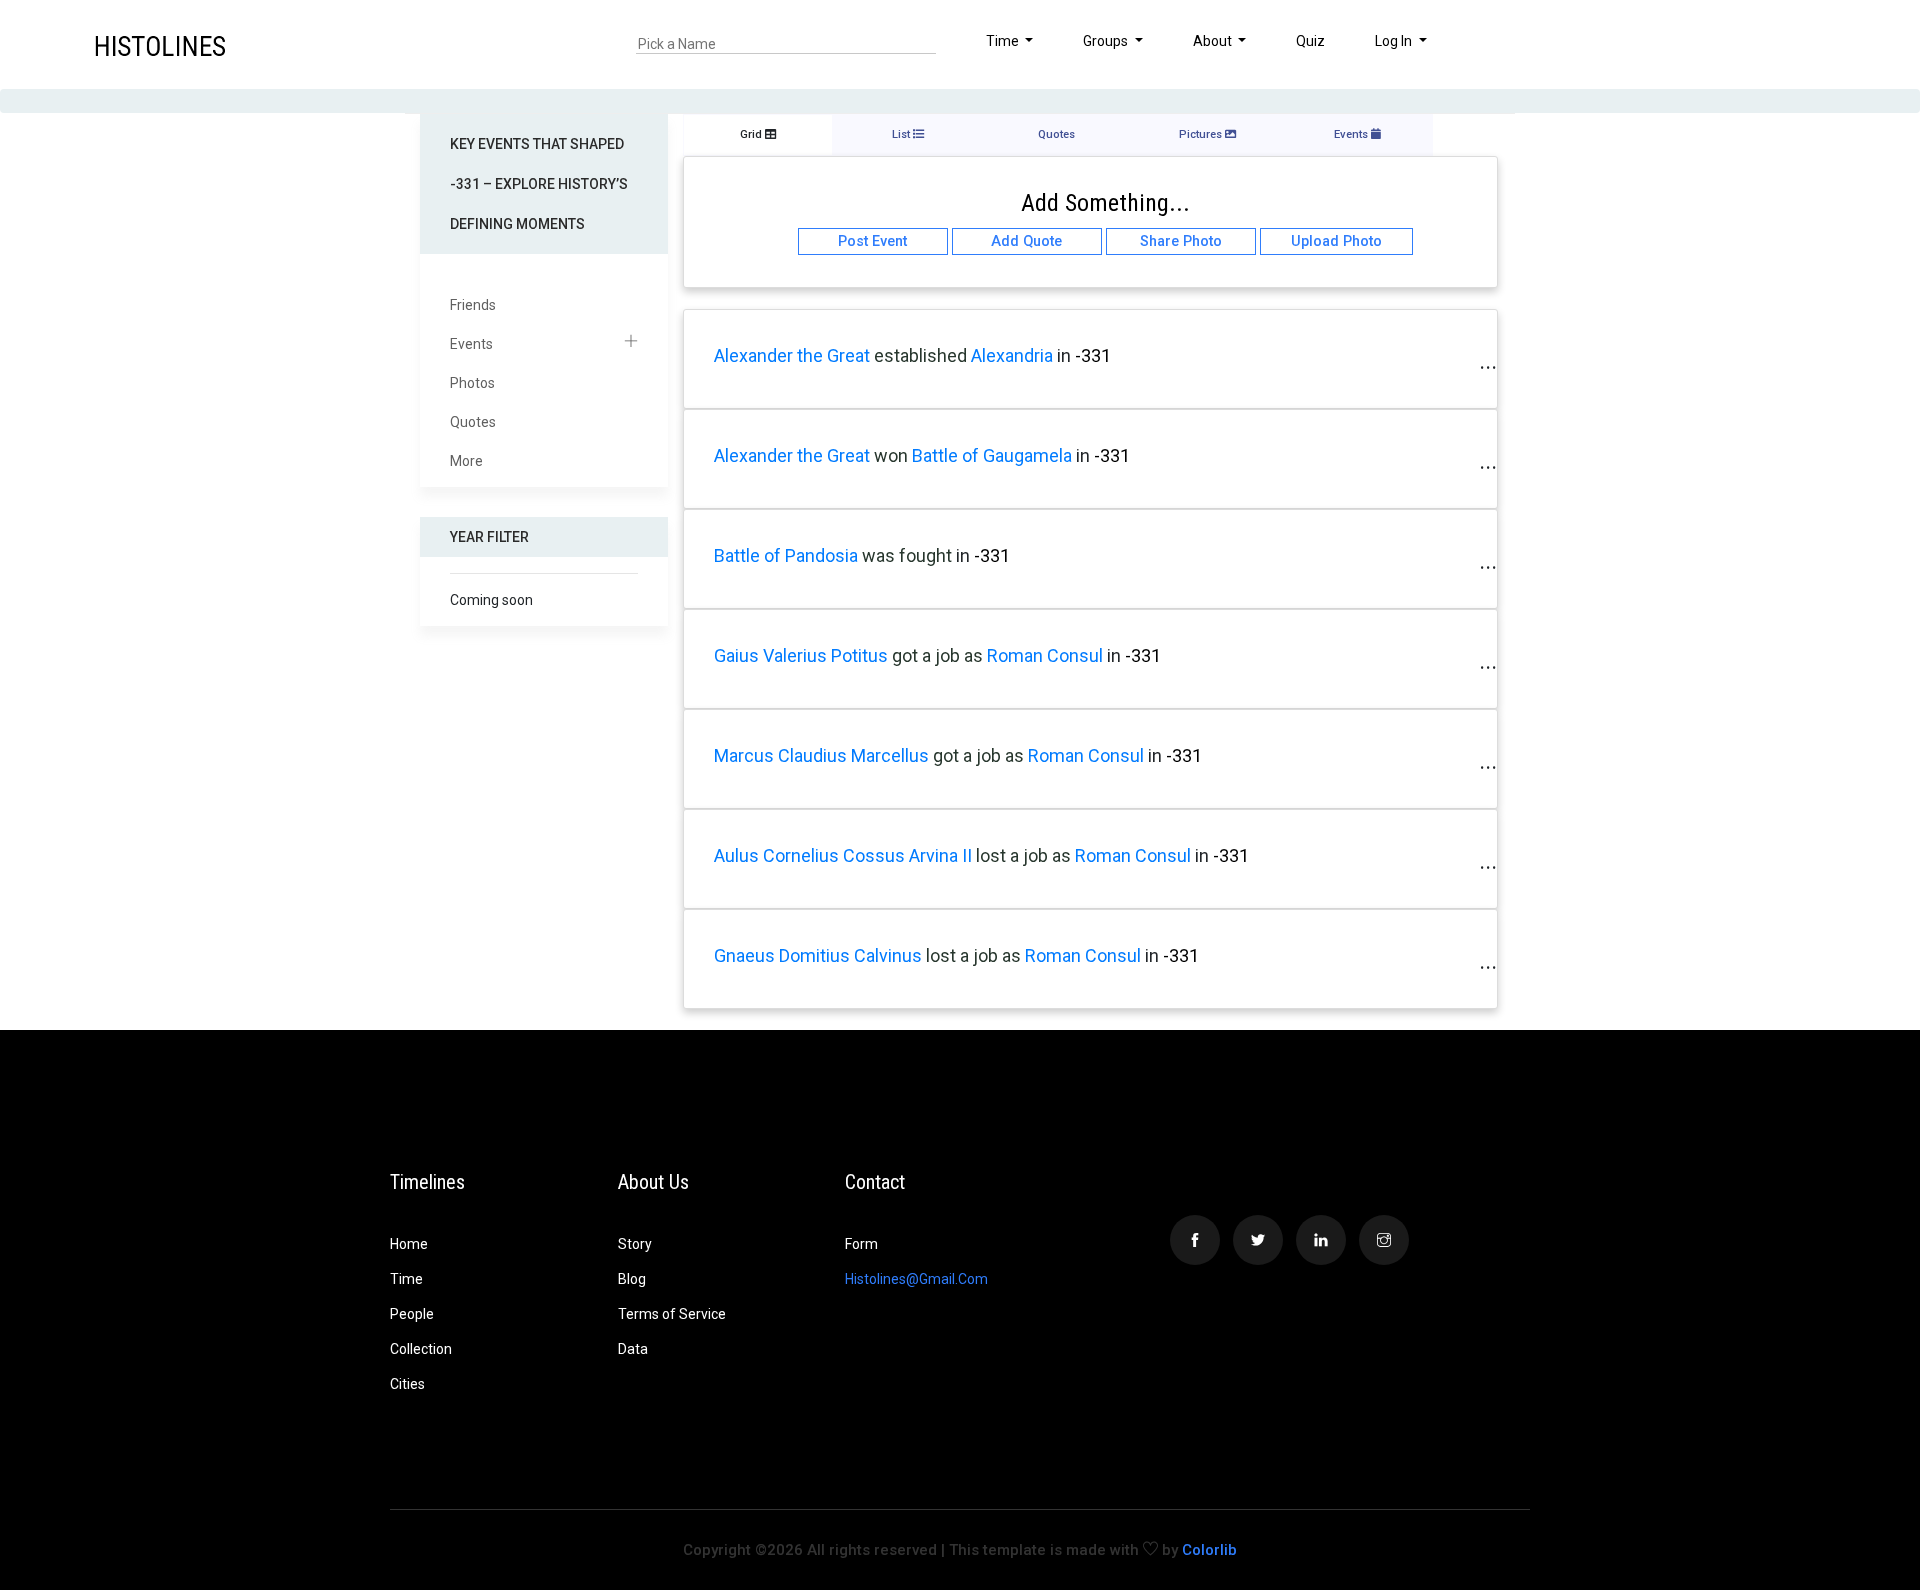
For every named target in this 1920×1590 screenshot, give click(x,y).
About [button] (1214, 41)
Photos (472, 383)
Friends (473, 305)
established (920, 355)
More (466, 461)
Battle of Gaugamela (992, 455)
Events (471, 344)
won (891, 455)
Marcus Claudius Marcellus (821, 755)
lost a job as (1025, 855)
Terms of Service (672, 1314)
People (412, 1314)
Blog (632, 1279)
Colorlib (1209, 1550)
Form (861, 1244)
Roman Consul (1045, 655)
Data (633, 1349)
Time (406, 1279)
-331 (1093, 355)
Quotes (473, 422)
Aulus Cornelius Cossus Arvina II (843, 855)
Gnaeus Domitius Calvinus (818, 955)
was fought (907, 555)
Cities (407, 1384)
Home (409, 1244)
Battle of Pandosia (786, 555)
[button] (1823, 44)
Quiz (1310, 41)
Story (635, 1244)
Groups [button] (1107, 41)
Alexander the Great (792, 355)
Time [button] (1004, 41)
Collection (421, 1349)
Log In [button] (1395, 41)
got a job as (939, 655)
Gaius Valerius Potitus (801, 655)
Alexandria (1014, 355)
